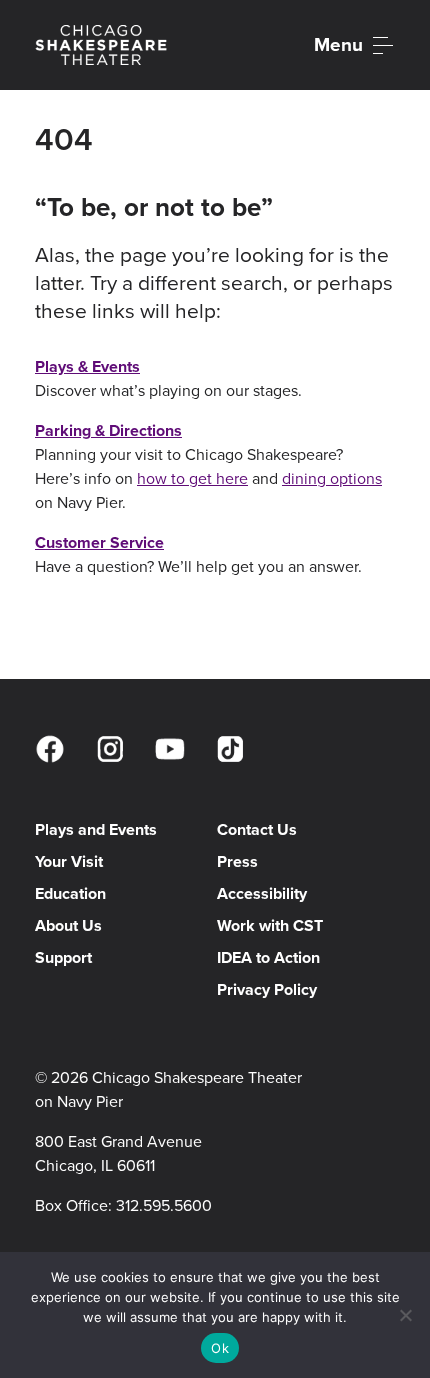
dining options (332, 478)
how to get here (192, 478)
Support (63, 957)
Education (70, 893)
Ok (220, 1348)
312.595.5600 (164, 1205)
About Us (68, 925)
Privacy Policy (267, 989)
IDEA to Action (268, 957)
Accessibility (262, 893)
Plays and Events (96, 829)
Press (237, 861)
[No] (405, 1315)
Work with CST (270, 925)
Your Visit (69, 861)
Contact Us (257, 829)
